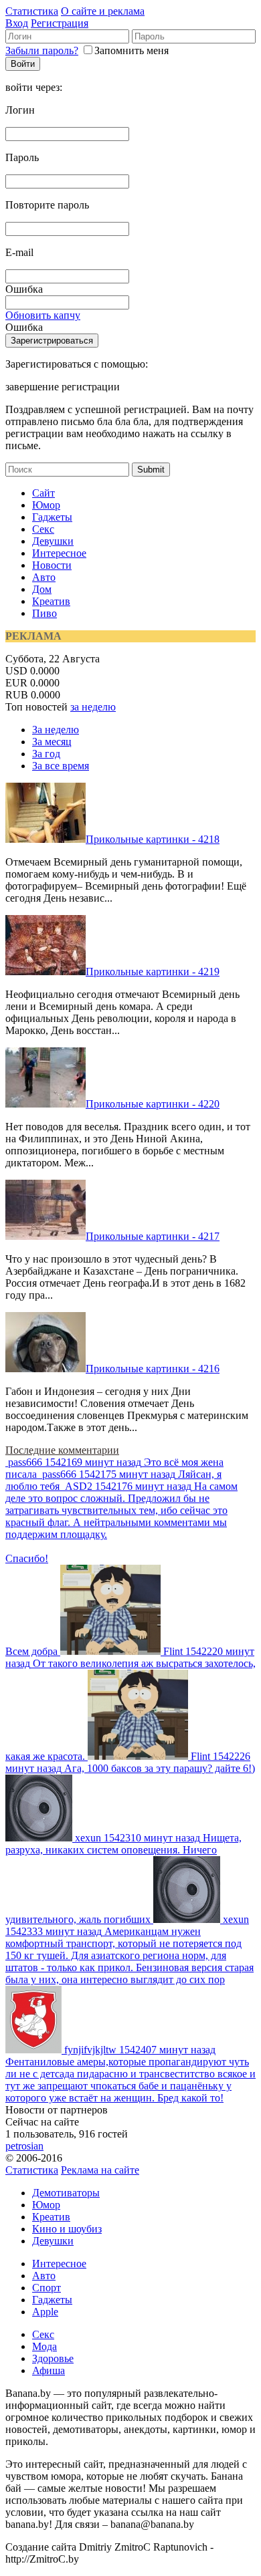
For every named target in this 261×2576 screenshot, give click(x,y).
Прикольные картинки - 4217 (153, 1236)
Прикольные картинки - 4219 (153, 972)
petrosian (24, 2146)
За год (46, 754)
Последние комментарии (62, 1450)
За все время (61, 766)
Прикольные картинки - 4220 (153, 1104)
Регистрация (60, 23)
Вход (17, 23)
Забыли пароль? (42, 50)
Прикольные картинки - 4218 (153, 839)
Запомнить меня (132, 50)
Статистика (32, 11)
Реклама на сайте (100, 2170)
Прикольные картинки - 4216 (153, 1369)
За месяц (52, 742)
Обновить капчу (43, 315)
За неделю (56, 730)
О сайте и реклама (103, 11)
